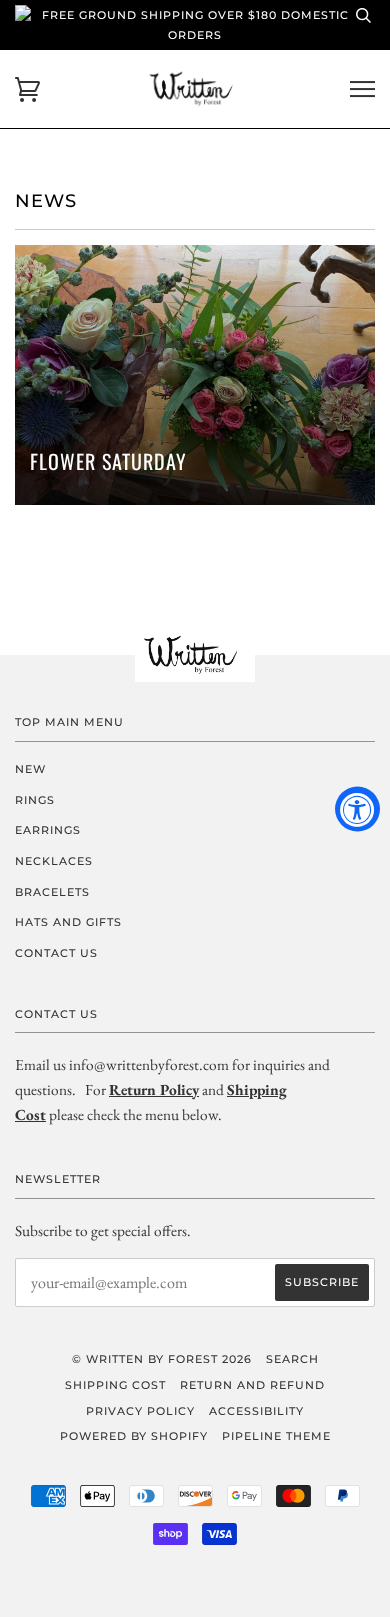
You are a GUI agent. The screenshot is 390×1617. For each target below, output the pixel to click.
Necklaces (54, 861)
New (30, 769)
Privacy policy (140, 1411)
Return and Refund (252, 1385)
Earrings (48, 830)
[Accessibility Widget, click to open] (357, 808)
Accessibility (256, 1411)
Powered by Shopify (134, 1436)
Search (292, 1359)
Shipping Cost (115, 1385)
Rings (35, 800)
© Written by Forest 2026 (162, 1359)
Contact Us (56, 953)
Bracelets (52, 892)
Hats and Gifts (68, 922)
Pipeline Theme (276, 1436)
